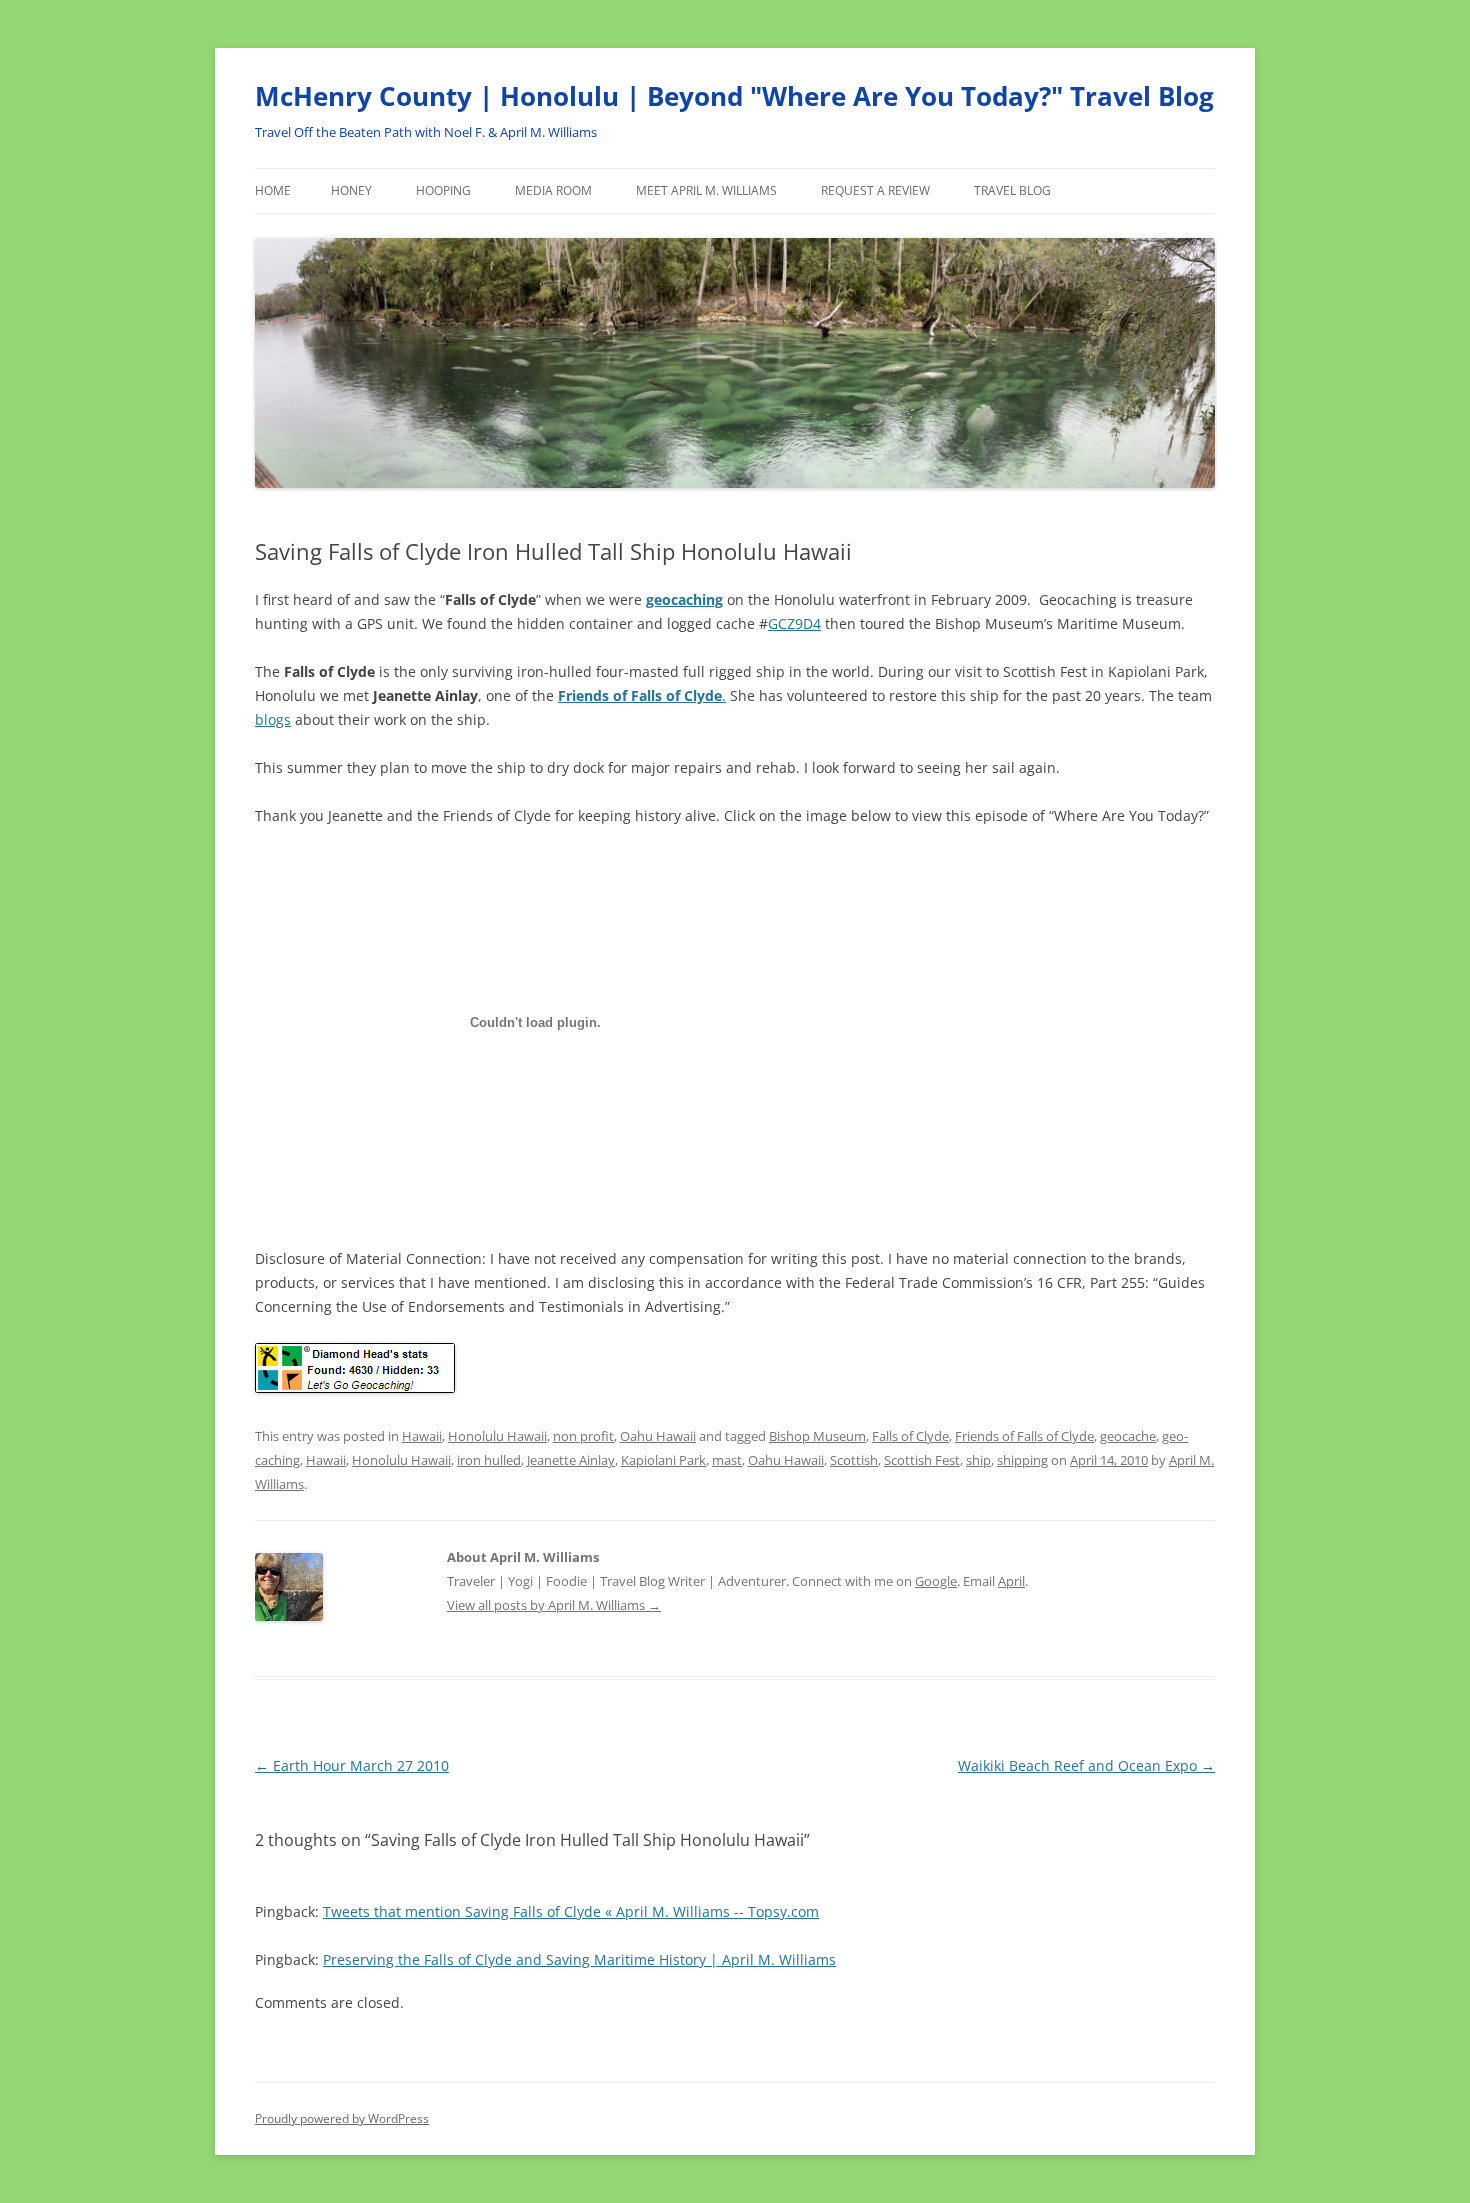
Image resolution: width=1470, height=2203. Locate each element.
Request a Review (875, 190)
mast (727, 1460)
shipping (1022, 1460)
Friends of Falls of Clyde (1024, 1436)
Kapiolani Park (663, 1460)
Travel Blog (1012, 190)
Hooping (443, 190)
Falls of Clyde (910, 1436)
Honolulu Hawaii (497, 1436)
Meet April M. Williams (706, 190)
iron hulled (489, 1460)
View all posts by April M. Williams (554, 1605)
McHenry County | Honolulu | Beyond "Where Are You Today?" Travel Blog (734, 96)
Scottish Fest (922, 1460)
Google (936, 1581)
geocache (1128, 1436)
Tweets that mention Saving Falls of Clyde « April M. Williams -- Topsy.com (571, 1911)
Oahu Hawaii (658, 1436)
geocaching (684, 599)
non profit (583, 1436)
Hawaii (422, 1436)
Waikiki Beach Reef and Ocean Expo (1086, 1765)
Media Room (553, 190)
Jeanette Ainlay (571, 1460)
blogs (273, 719)
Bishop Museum (817, 1436)
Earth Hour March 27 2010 (352, 1765)
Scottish (854, 1460)
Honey (351, 190)
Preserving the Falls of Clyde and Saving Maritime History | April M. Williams (579, 1959)
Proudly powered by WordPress (342, 2118)
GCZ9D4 (794, 623)
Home (273, 190)
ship (978, 1460)
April (1011, 1581)
